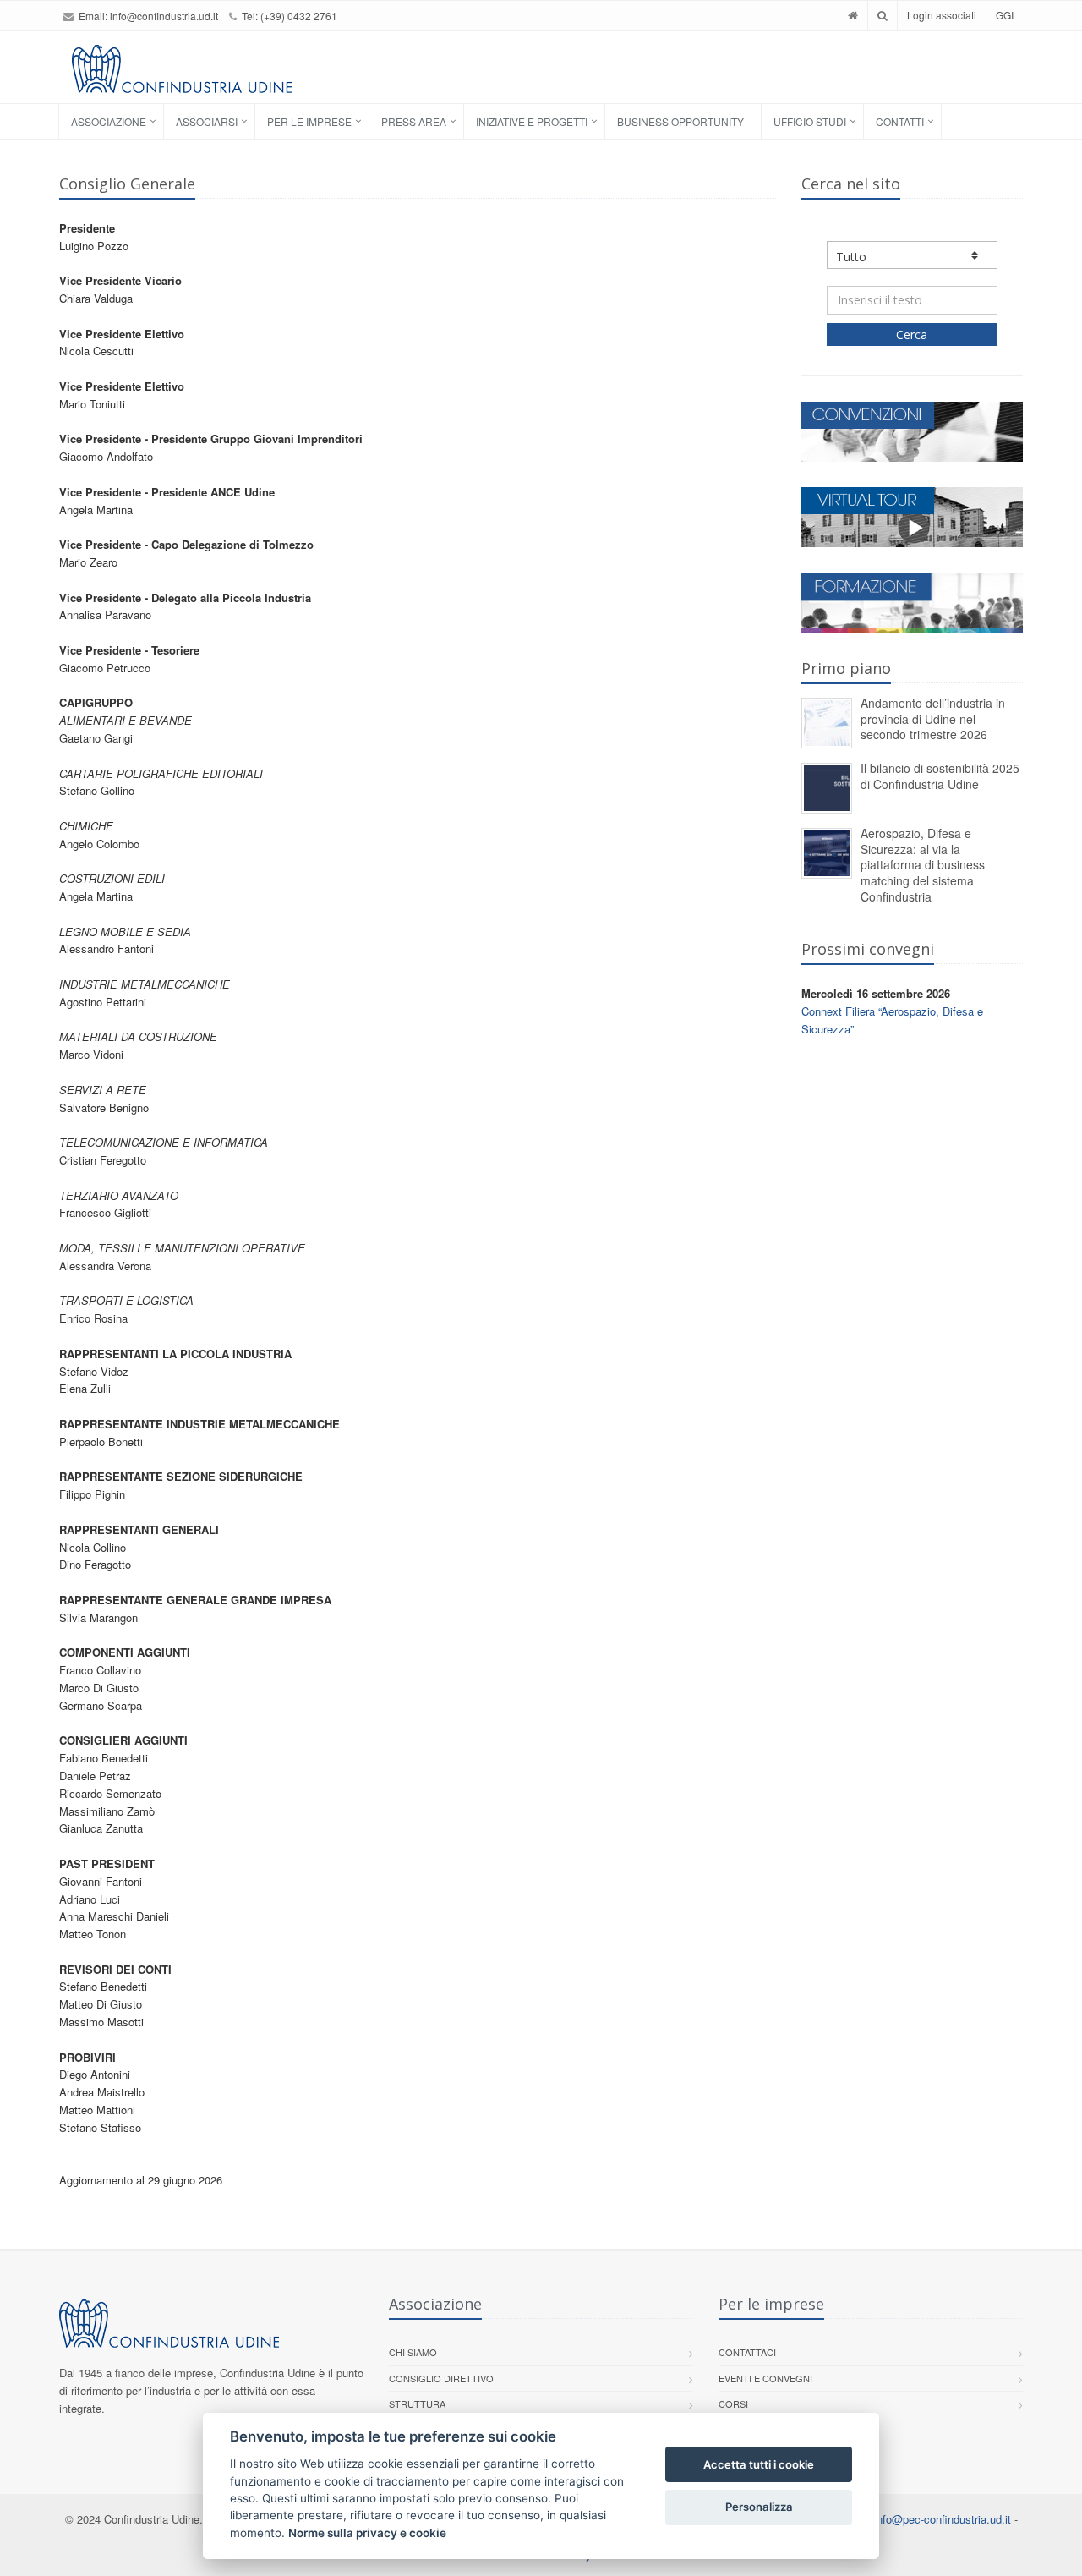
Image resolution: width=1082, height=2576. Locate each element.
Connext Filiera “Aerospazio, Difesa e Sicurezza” (892, 1020)
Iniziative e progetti (532, 121)
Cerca (912, 334)
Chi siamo (413, 2352)
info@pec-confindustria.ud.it (943, 2519)
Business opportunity (680, 121)
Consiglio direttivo (441, 2378)
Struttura (417, 2403)
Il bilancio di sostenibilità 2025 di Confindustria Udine (940, 776)
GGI (1005, 15)
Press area (414, 121)
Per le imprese (309, 121)
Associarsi (207, 121)
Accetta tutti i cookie (759, 2464)
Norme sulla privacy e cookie (367, 2533)
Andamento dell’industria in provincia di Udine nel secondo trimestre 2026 (933, 718)
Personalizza (759, 2507)
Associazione (109, 121)
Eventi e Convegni (765, 2378)
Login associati (942, 15)
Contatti (900, 121)
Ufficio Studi (810, 121)
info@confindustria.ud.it (164, 16)
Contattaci (747, 2352)
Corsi (733, 2403)
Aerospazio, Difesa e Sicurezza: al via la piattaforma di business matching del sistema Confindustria (923, 864)
